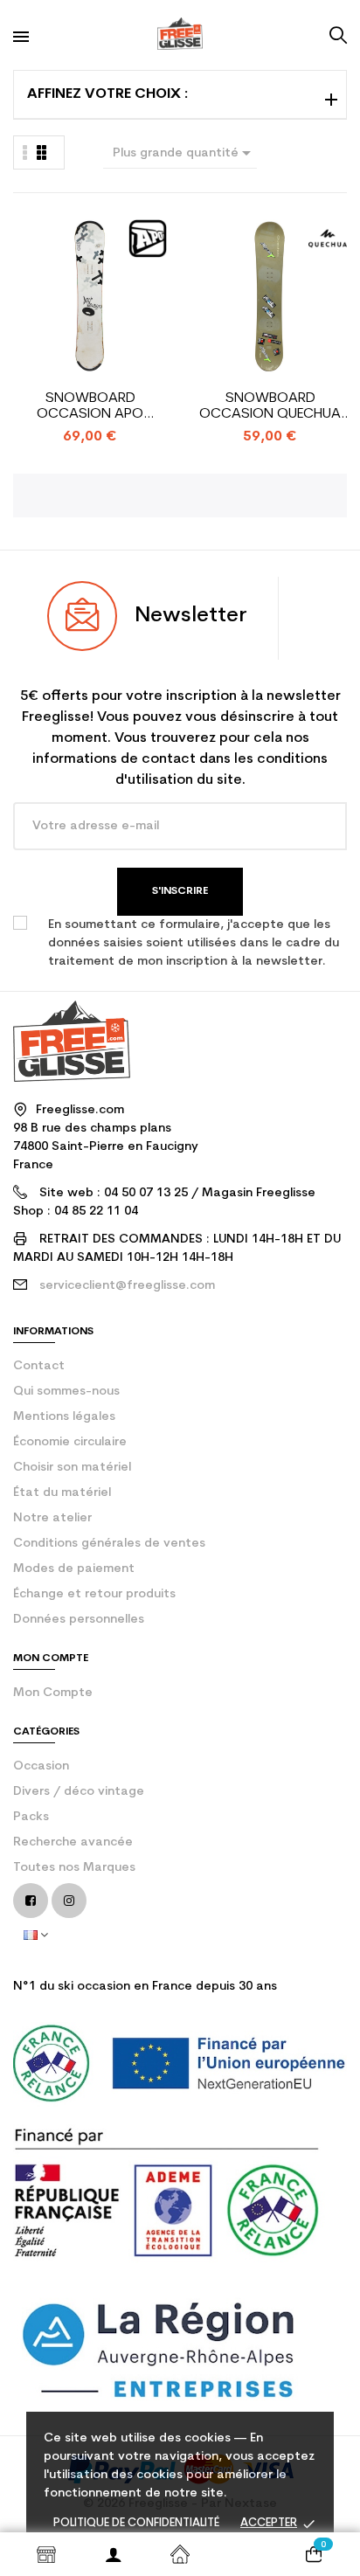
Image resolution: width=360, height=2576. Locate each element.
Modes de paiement (74, 1569)
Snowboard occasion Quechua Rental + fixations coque (270, 407)
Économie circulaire (70, 1442)
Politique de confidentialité (136, 2523)
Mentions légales (64, 1417)
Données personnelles (79, 1620)
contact (39, 1366)
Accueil (180, 2554)
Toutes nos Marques (74, 1868)
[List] (42, 152)
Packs (31, 1817)
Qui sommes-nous (66, 1392)
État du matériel (62, 1493)
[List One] (25, 152)
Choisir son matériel (72, 1468)
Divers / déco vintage (79, 1792)
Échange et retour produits (94, 1594)
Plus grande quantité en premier (185, 156)
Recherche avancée (73, 1842)
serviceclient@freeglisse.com (127, 1286)
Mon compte (53, 1693)
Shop (46, 2554)
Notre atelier (52, 1518)
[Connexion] (113, 2554)
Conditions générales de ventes (109, 1544)
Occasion (41, 1766)
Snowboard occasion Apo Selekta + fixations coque (90, 407)
